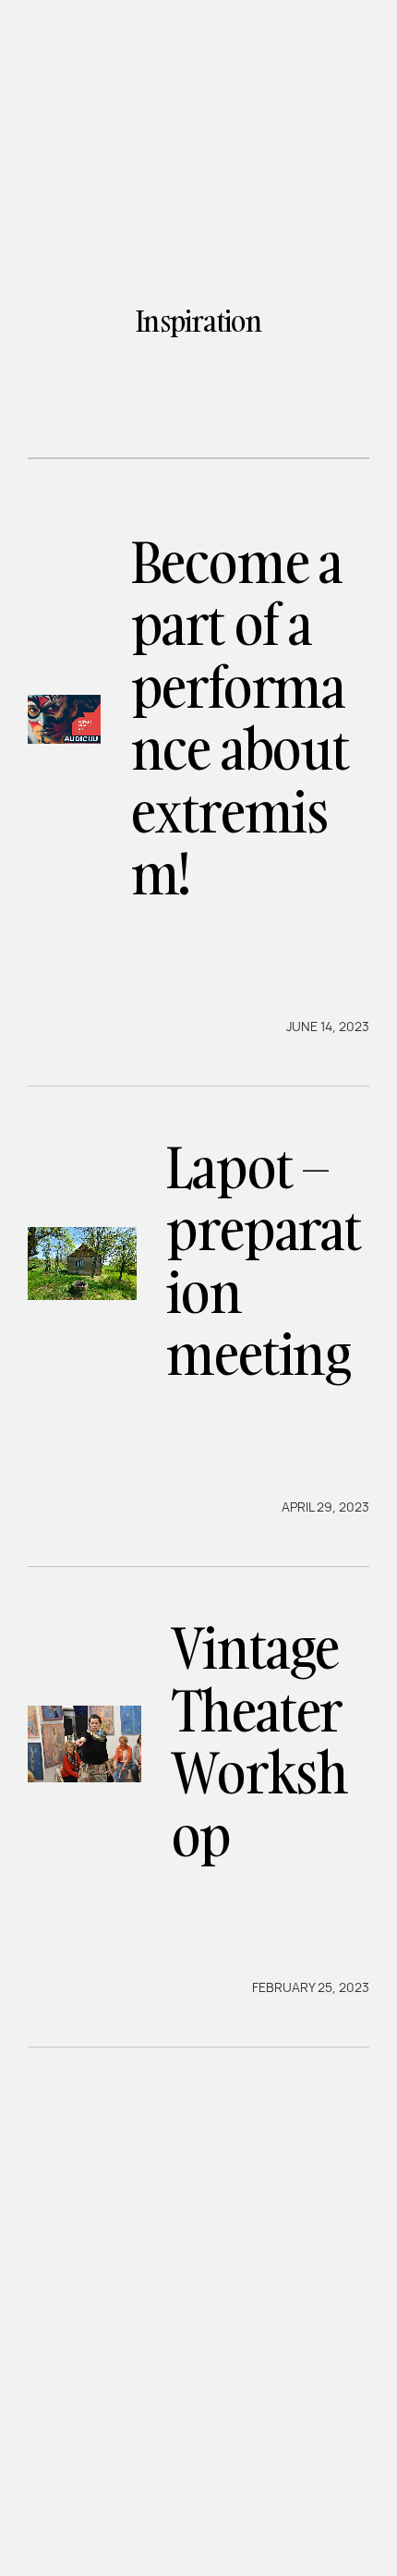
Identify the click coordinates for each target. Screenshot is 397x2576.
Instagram (186, 2491)
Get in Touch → (127, 2418)
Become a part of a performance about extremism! (240, 718)
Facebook (74, 2491)
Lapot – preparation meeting (263, 1261)
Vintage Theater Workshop (260, 1741)
